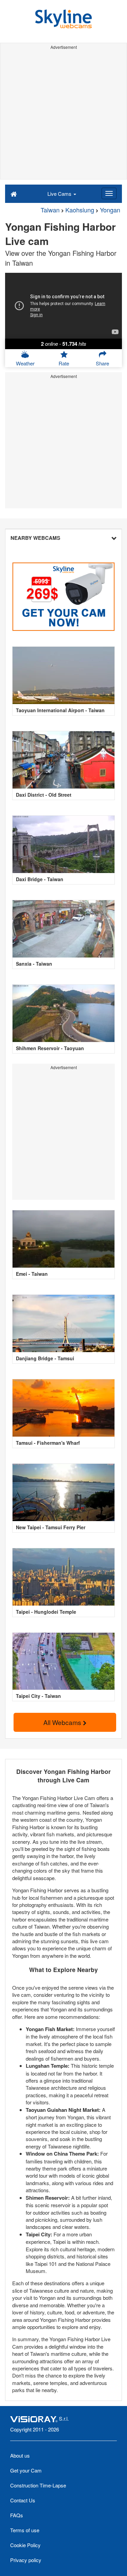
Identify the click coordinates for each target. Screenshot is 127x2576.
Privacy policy (26, 2560)
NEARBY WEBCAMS (35, 538)
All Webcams (63, 1722)
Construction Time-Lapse (38, 2485)
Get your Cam (26, 2470)
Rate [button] (64, 363)
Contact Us (23, 2500)
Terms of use (25, 2530)
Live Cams (60, 194)
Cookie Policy (25, 2545)
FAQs (17, 2515)
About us (20, 2455)
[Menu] (109, 193)
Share (102, 363)
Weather (25, 363)
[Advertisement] (63, 116)
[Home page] (14, 193)
